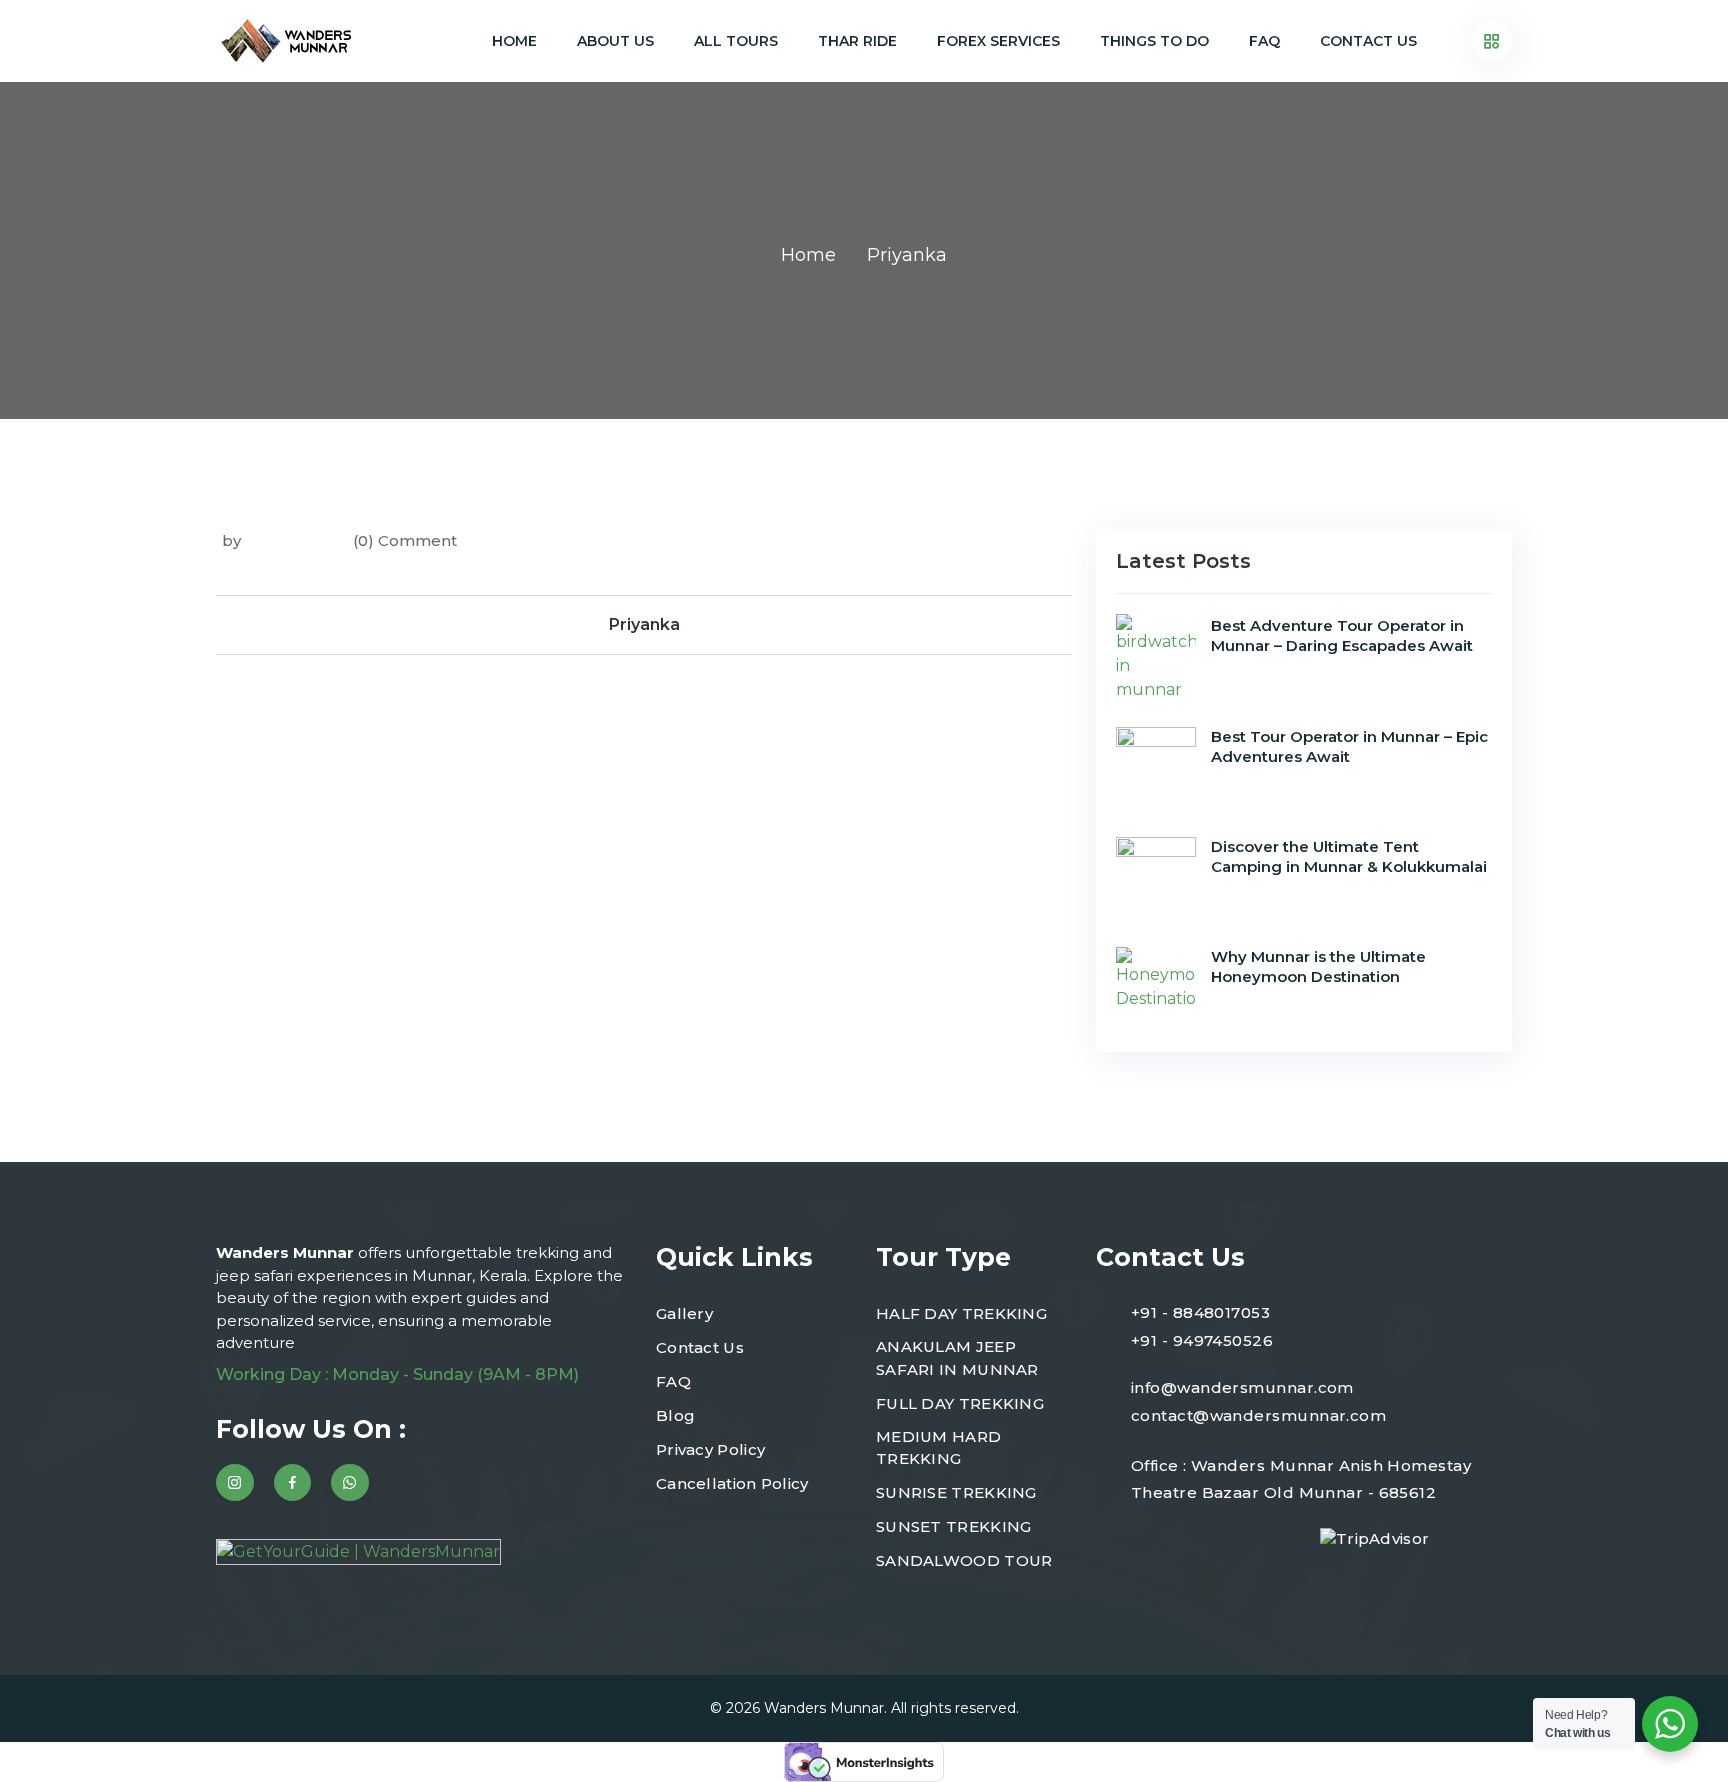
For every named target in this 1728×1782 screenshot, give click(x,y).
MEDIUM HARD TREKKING (938, 1448)
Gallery (684, 1313)
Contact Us (1368, 41)
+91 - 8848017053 (1200, 1312)
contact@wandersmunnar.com (1258, 1415)
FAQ (1264, 41)
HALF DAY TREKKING (961, 1313)
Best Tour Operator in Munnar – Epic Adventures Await (1349, 746)
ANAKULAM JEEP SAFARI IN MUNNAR (957, 1358)
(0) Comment (405, 540)
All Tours (736, 41)
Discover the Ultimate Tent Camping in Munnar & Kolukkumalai (1349, 856)
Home (514, 41)
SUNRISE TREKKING (956, 1492)
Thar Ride (857, 41)
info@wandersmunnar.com (1242, 1387)
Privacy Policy (710, 1449)
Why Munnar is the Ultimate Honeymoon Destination (1318, 966)
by (231, 540)
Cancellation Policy (732, 1483)
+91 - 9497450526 (1202, 1340)
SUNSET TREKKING (954, 1526)
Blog (675, 1415)
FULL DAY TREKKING (960, 1403)
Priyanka (644, 624)
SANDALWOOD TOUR (964, 1560)
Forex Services (998, 41)
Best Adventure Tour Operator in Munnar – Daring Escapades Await (1342, 635)
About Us (615, 41)
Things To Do (1154, 41)
